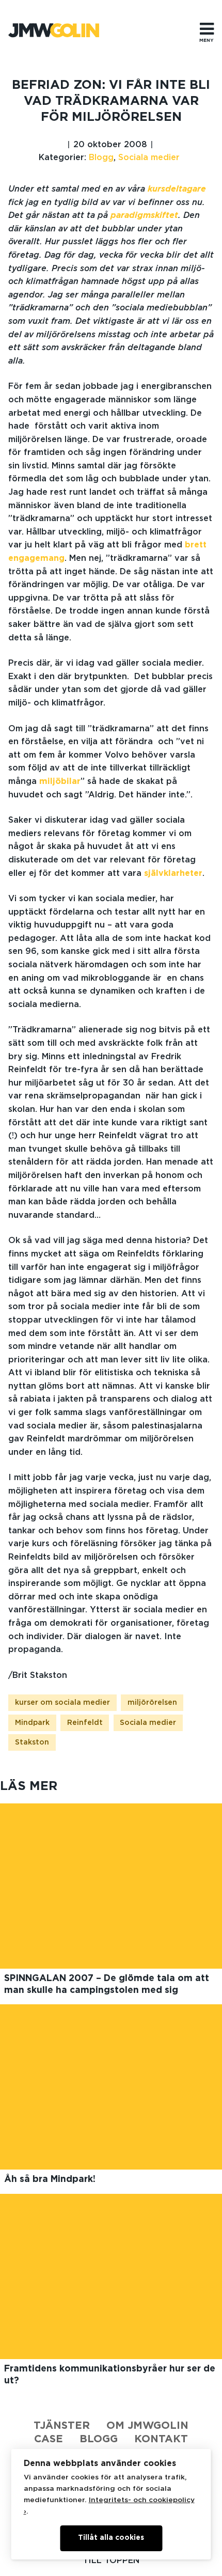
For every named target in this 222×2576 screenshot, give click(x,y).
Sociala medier (149, 158)
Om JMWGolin (147, 2426)
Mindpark (32, 1723)
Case (49, 2439)
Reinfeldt (85, 1723)
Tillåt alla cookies (111, 2538)
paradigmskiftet (144, 215)
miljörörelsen (152, 1703)
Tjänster (62, 2426)
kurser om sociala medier (62, 1703)
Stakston (32, 1742)
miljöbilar (60, 781)
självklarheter (173, 873)
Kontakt (161, 2439)
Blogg (101, 158)
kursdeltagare (177, 189)
